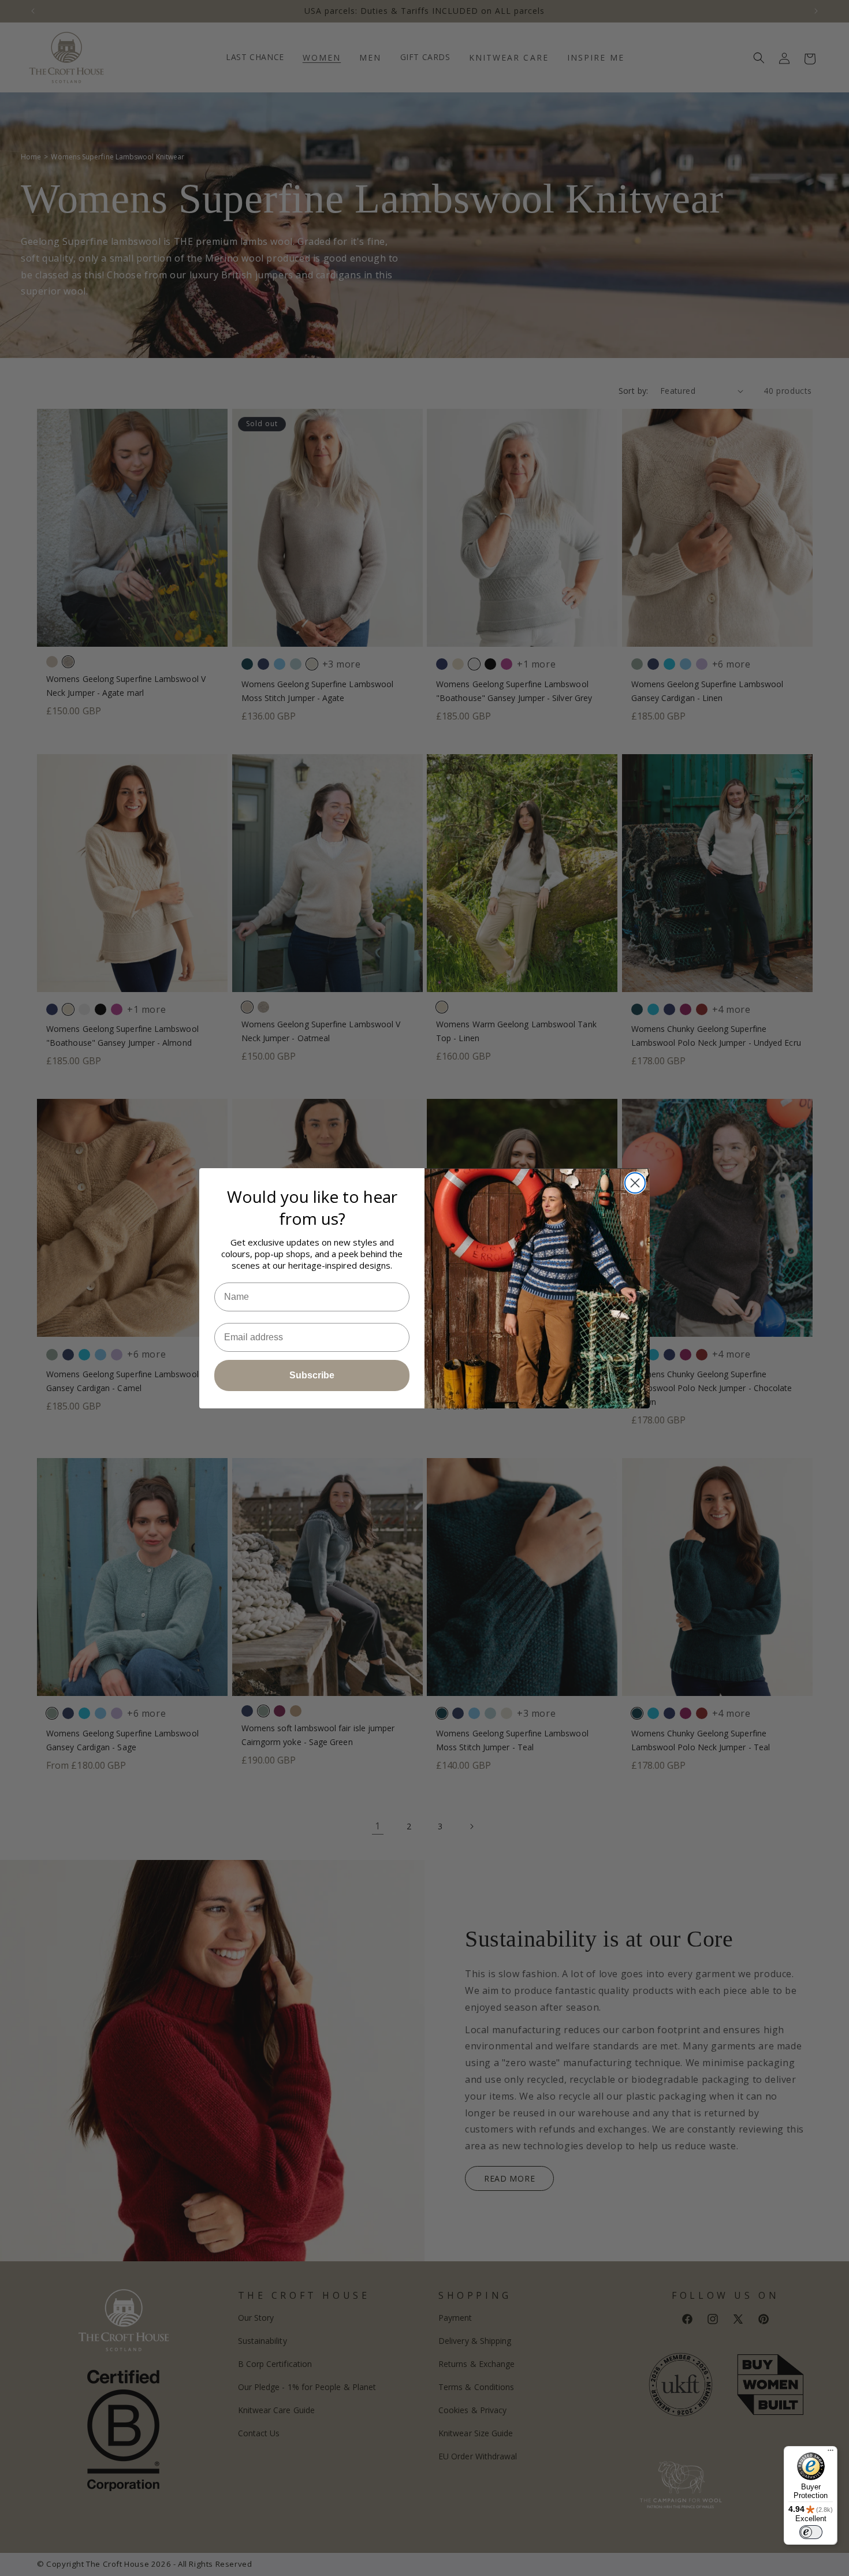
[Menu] (831, 2453)
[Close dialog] (635, 1183)
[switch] (811, 2532)
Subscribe (312, 1375)
